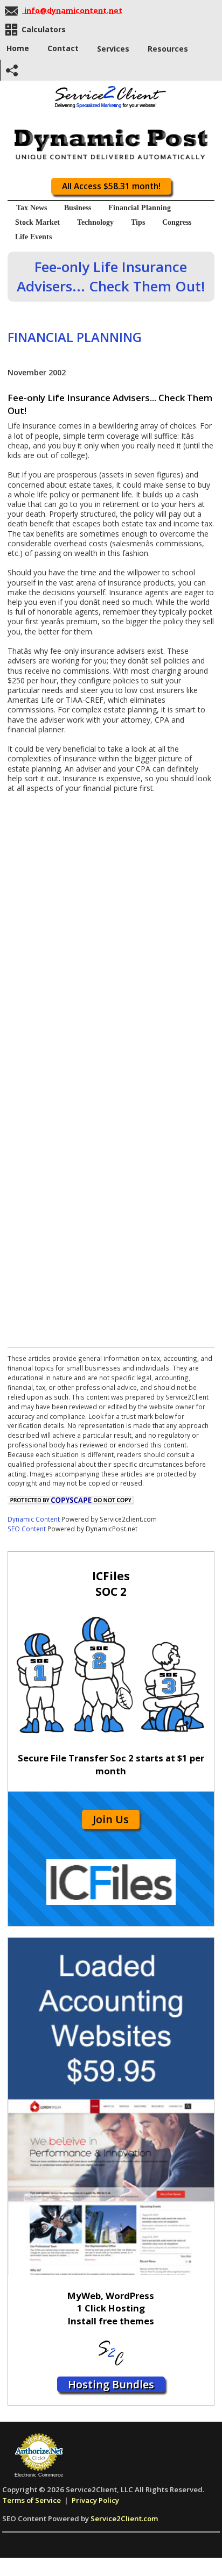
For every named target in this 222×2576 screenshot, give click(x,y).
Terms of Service (32, 2500)
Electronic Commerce (39, 2475)
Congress (177, 222)
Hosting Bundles (111, 2384)
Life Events (33, 237)
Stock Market (37, 222)
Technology (95, 222)
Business (78, 208)
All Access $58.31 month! (111, 186)
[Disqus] (111, 927)
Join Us (111, 1819)
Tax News (32, 208)
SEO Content (27, 1529)
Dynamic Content (34, 1519)
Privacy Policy (95, 2500)
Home (18, 48)
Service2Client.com (124, 2518)
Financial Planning (140, 208)
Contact (63, 48)
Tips (138, 222)
